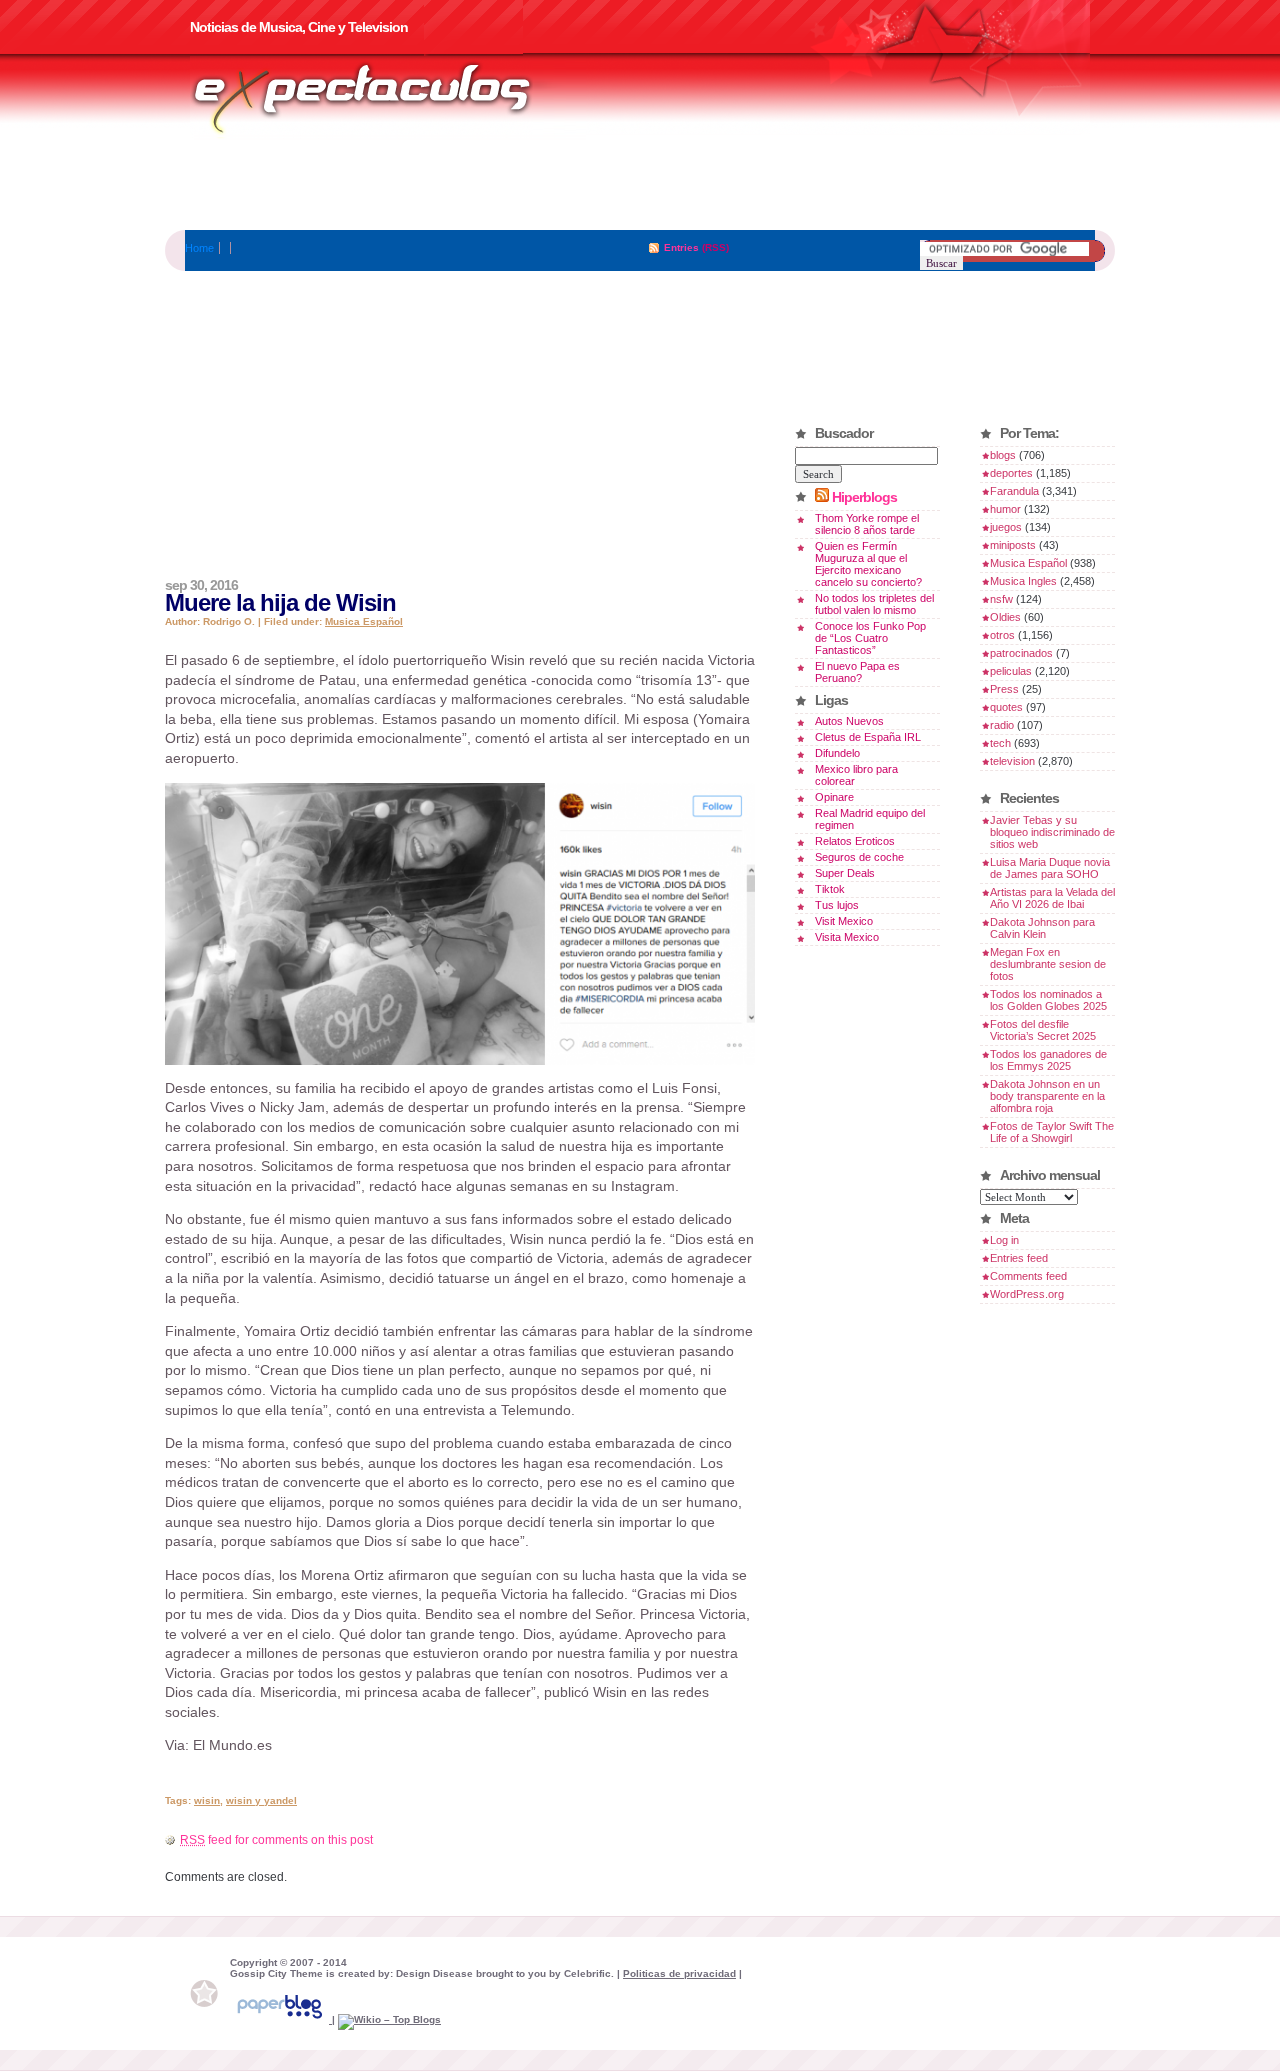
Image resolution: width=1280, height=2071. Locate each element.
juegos (1006, 527)
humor (1005, 509)
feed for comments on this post (276, 1840)
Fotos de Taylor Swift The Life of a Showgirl (1052, 1132)
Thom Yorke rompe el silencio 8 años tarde (867, 524)
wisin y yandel (261, 1800)
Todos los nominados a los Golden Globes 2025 (1048, 1000)
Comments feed (1028, 1276)
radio (1002, 725)
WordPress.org (1027, 1294)
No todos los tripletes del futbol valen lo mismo (874, 604)
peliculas (1011, 671)
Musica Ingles (1023, 581)
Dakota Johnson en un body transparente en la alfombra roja (1047, 1096)
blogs (1003, 455)
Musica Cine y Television (388, 98)
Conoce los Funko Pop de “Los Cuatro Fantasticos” (870, 638)
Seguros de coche (859, 857)
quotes (1006, 707)
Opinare (834, 797)
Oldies (1005, 617)
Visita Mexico (847, 937)
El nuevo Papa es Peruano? (857, 672)
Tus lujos (837, 905)
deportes (1011, 473)
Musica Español (364, 621)
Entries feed (1019, 1258)
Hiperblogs (864, 497)
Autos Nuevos (849, 721)
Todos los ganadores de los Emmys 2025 (1048, 1060)
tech (1000, 743)
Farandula (1014, 491)
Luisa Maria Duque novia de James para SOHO (1050, 868)
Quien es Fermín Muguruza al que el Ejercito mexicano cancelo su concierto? (868, 564)
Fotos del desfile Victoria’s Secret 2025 (1043, 1030)
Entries (681, 247)
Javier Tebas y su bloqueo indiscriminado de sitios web (1052, 832)
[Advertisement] (640, 185)
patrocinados (1021, 653)
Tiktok (830, 889)
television (1012, 761)
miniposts (1013, 545)
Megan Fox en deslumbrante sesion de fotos (1048, 964)
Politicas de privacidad (679, 1973)
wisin (207, 1800)
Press (1004, 689)
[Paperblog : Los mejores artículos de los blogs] (281, 2019)
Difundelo (837, 753)
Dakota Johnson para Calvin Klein (1042, 928)
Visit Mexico (844, 921)
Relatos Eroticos (855, 841)
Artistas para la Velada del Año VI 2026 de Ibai (1052, 898)
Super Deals (845, 873)
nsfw (1001, 599)
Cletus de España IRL (868, 737)
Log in (1004, 1240)
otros (1002, 635)
